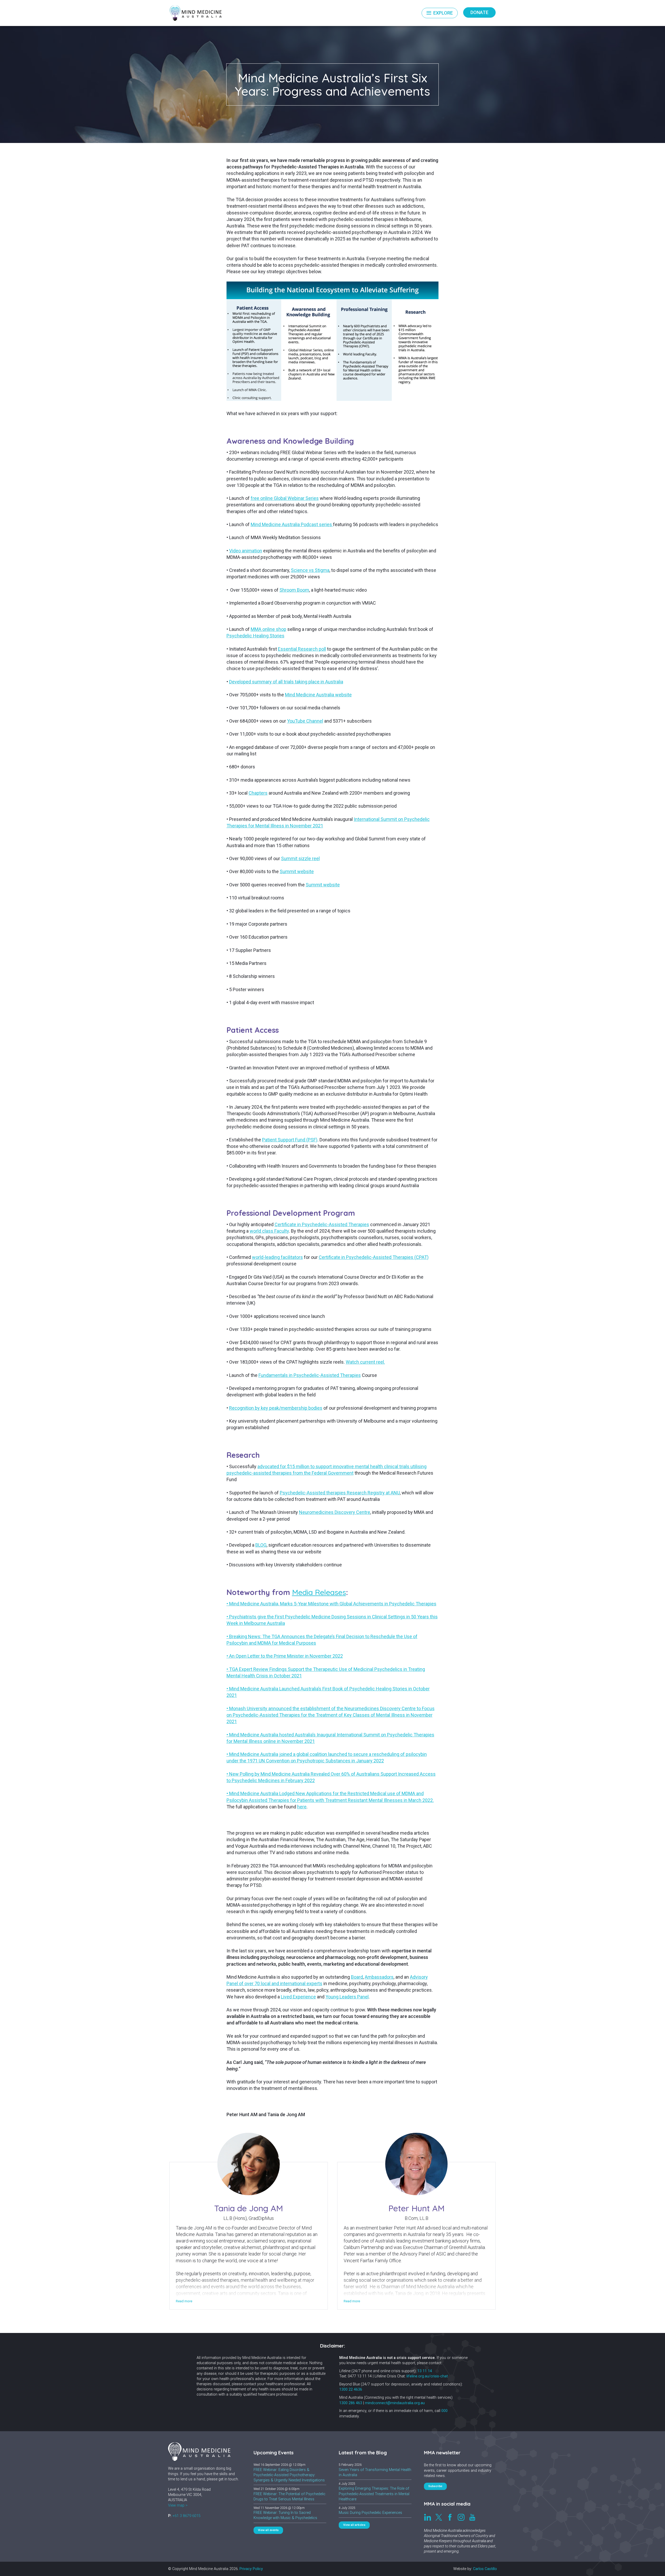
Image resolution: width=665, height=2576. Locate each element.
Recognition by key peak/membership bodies (276, 1408)
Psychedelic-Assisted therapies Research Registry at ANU (340, 1493)
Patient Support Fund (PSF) (290, 1140)
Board (357, 1977)
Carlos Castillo (485, 2569)
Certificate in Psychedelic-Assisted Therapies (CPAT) (374, 1257)
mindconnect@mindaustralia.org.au (395, 2403)
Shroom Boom (294, 590)
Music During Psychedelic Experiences (370, 2513)
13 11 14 (425, 2371)
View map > (178, 2505)
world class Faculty (269, 1231)
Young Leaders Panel (347, 1997)
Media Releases (319, 1592)
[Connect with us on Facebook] (450, 2517)
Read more (184, 2301)
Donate (479, 12)
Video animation (246, 551)
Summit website (297, 871)
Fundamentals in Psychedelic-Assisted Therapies (310, 1375)
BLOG (261, 1545)
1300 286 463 (351, 2403)
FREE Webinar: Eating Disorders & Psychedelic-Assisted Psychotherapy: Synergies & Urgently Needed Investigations (289, 2475)
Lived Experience (298, 1997)
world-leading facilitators (277, 1257)
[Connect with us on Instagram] (461, 2517)
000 (444, 2411)
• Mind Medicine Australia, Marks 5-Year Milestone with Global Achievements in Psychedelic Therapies (331, 1604)
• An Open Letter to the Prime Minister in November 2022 (285, 1656)
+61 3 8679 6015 (187, 2516)
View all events (268, 2530)
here (302, 1807)
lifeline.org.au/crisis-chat (427, 2376)
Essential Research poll (302, 649)
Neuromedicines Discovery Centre (335, 1512)
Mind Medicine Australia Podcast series (292, 524)
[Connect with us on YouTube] (472, 2517)
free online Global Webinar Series (285, 498)
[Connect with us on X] (439, 2517)
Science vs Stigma (310, 570)
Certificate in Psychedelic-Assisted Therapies (322, 1224)
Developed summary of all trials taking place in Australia (286, 682)
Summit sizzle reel (300, 858)
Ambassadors (379, 1977)
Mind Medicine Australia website (318, 695)
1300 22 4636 (351, 2389)
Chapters (258, 793)
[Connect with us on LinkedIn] (428, 2517)
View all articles (354, 2525)
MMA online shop (268, 629)
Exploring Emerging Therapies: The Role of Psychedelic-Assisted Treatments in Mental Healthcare (374, 2494)
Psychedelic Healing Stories (255, 636)
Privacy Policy (251, 2569)
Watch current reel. (365, 1362)
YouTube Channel (305, 721)
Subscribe (436, 2486)
